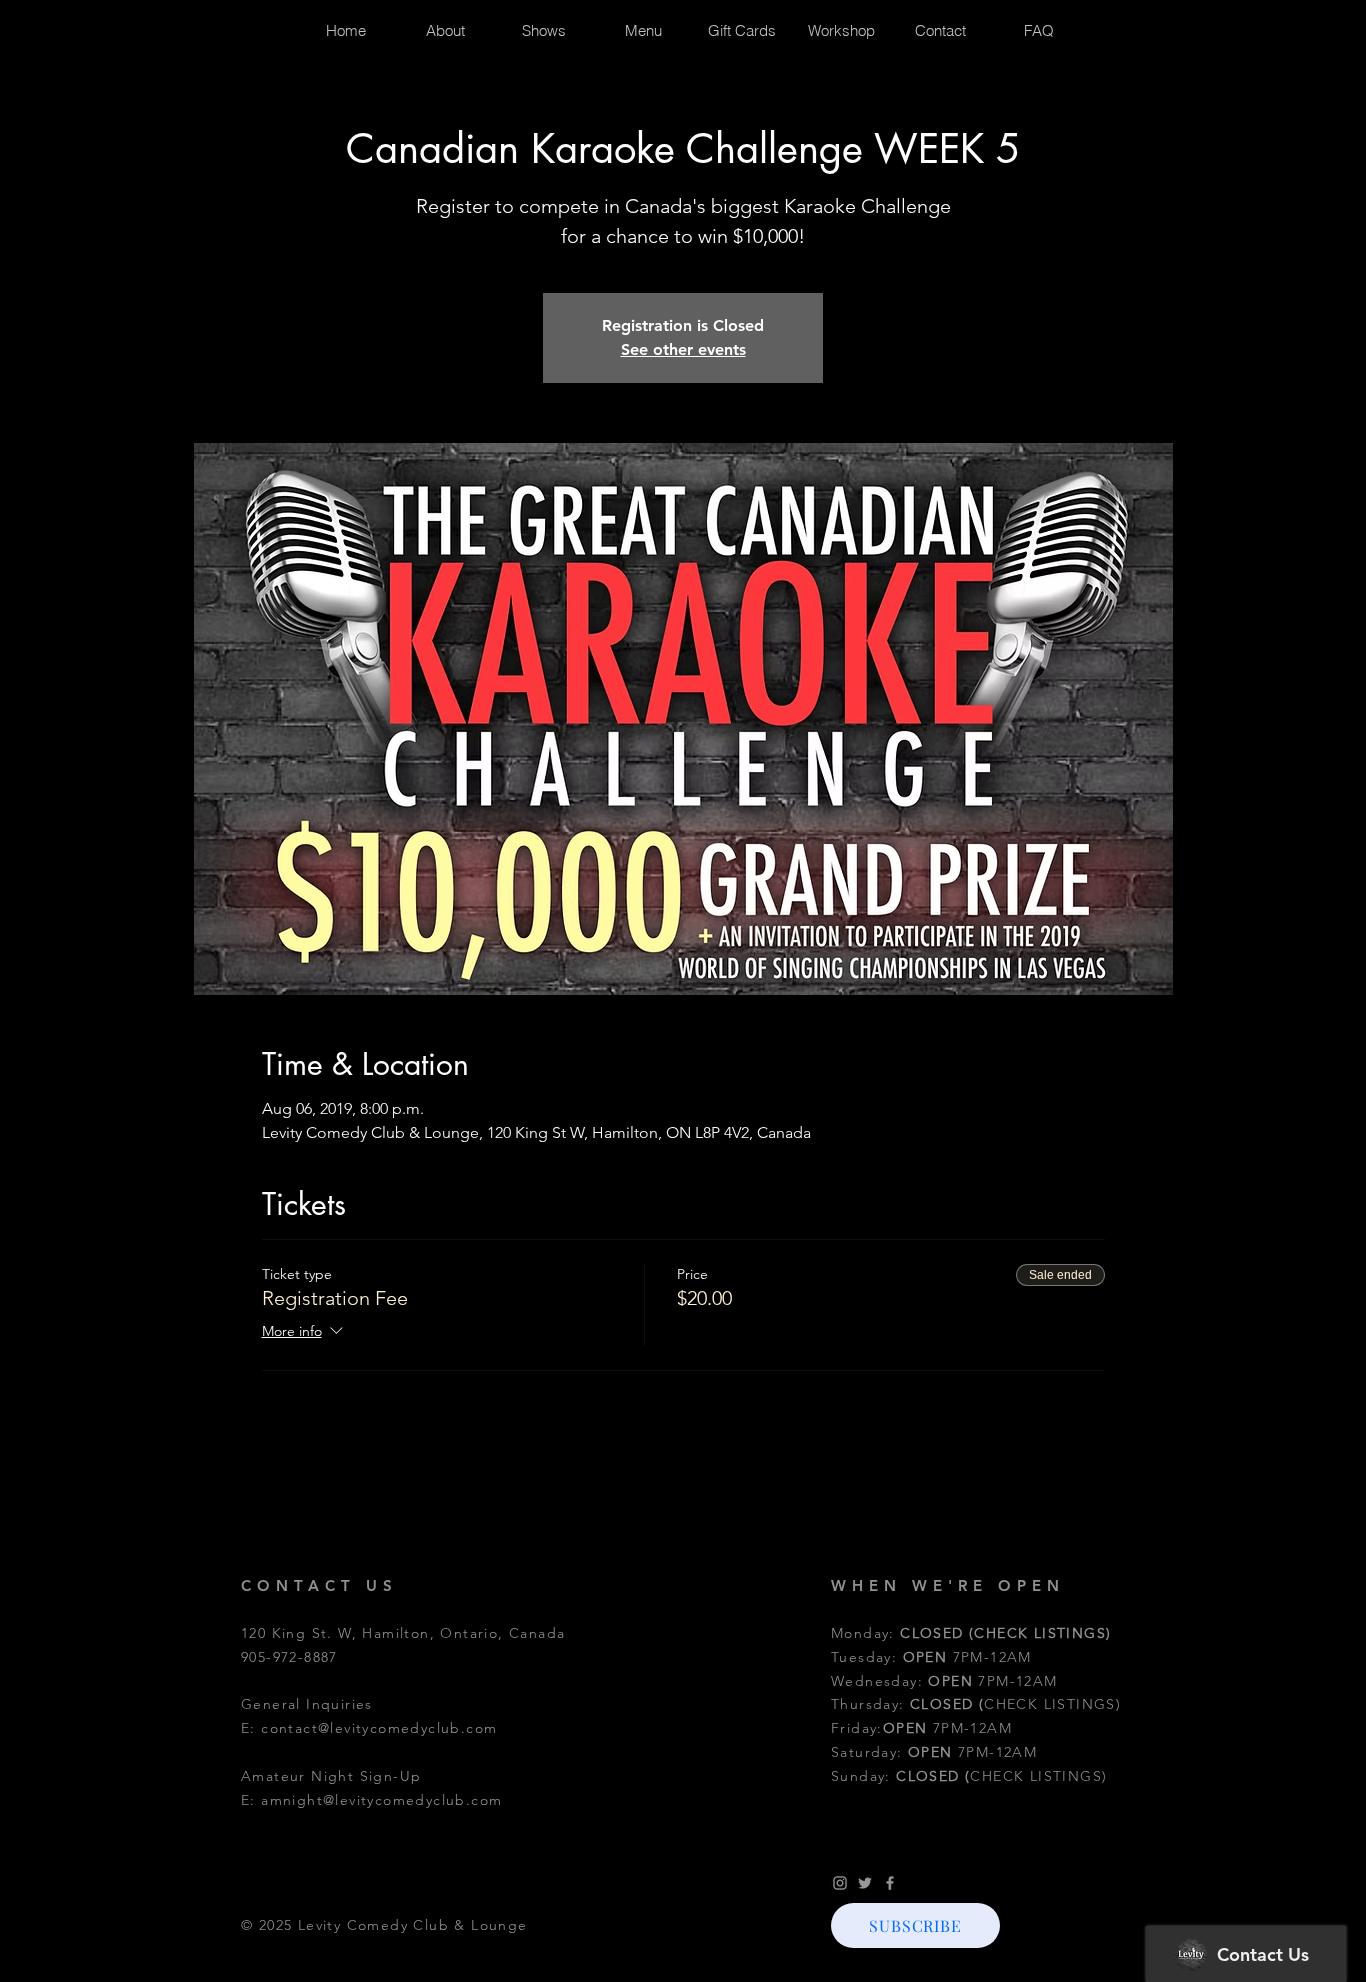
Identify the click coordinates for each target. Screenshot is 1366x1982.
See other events (683, 349)
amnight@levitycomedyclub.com (381, 1800)
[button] (915, 1925)
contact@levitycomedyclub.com (379, 1728)
